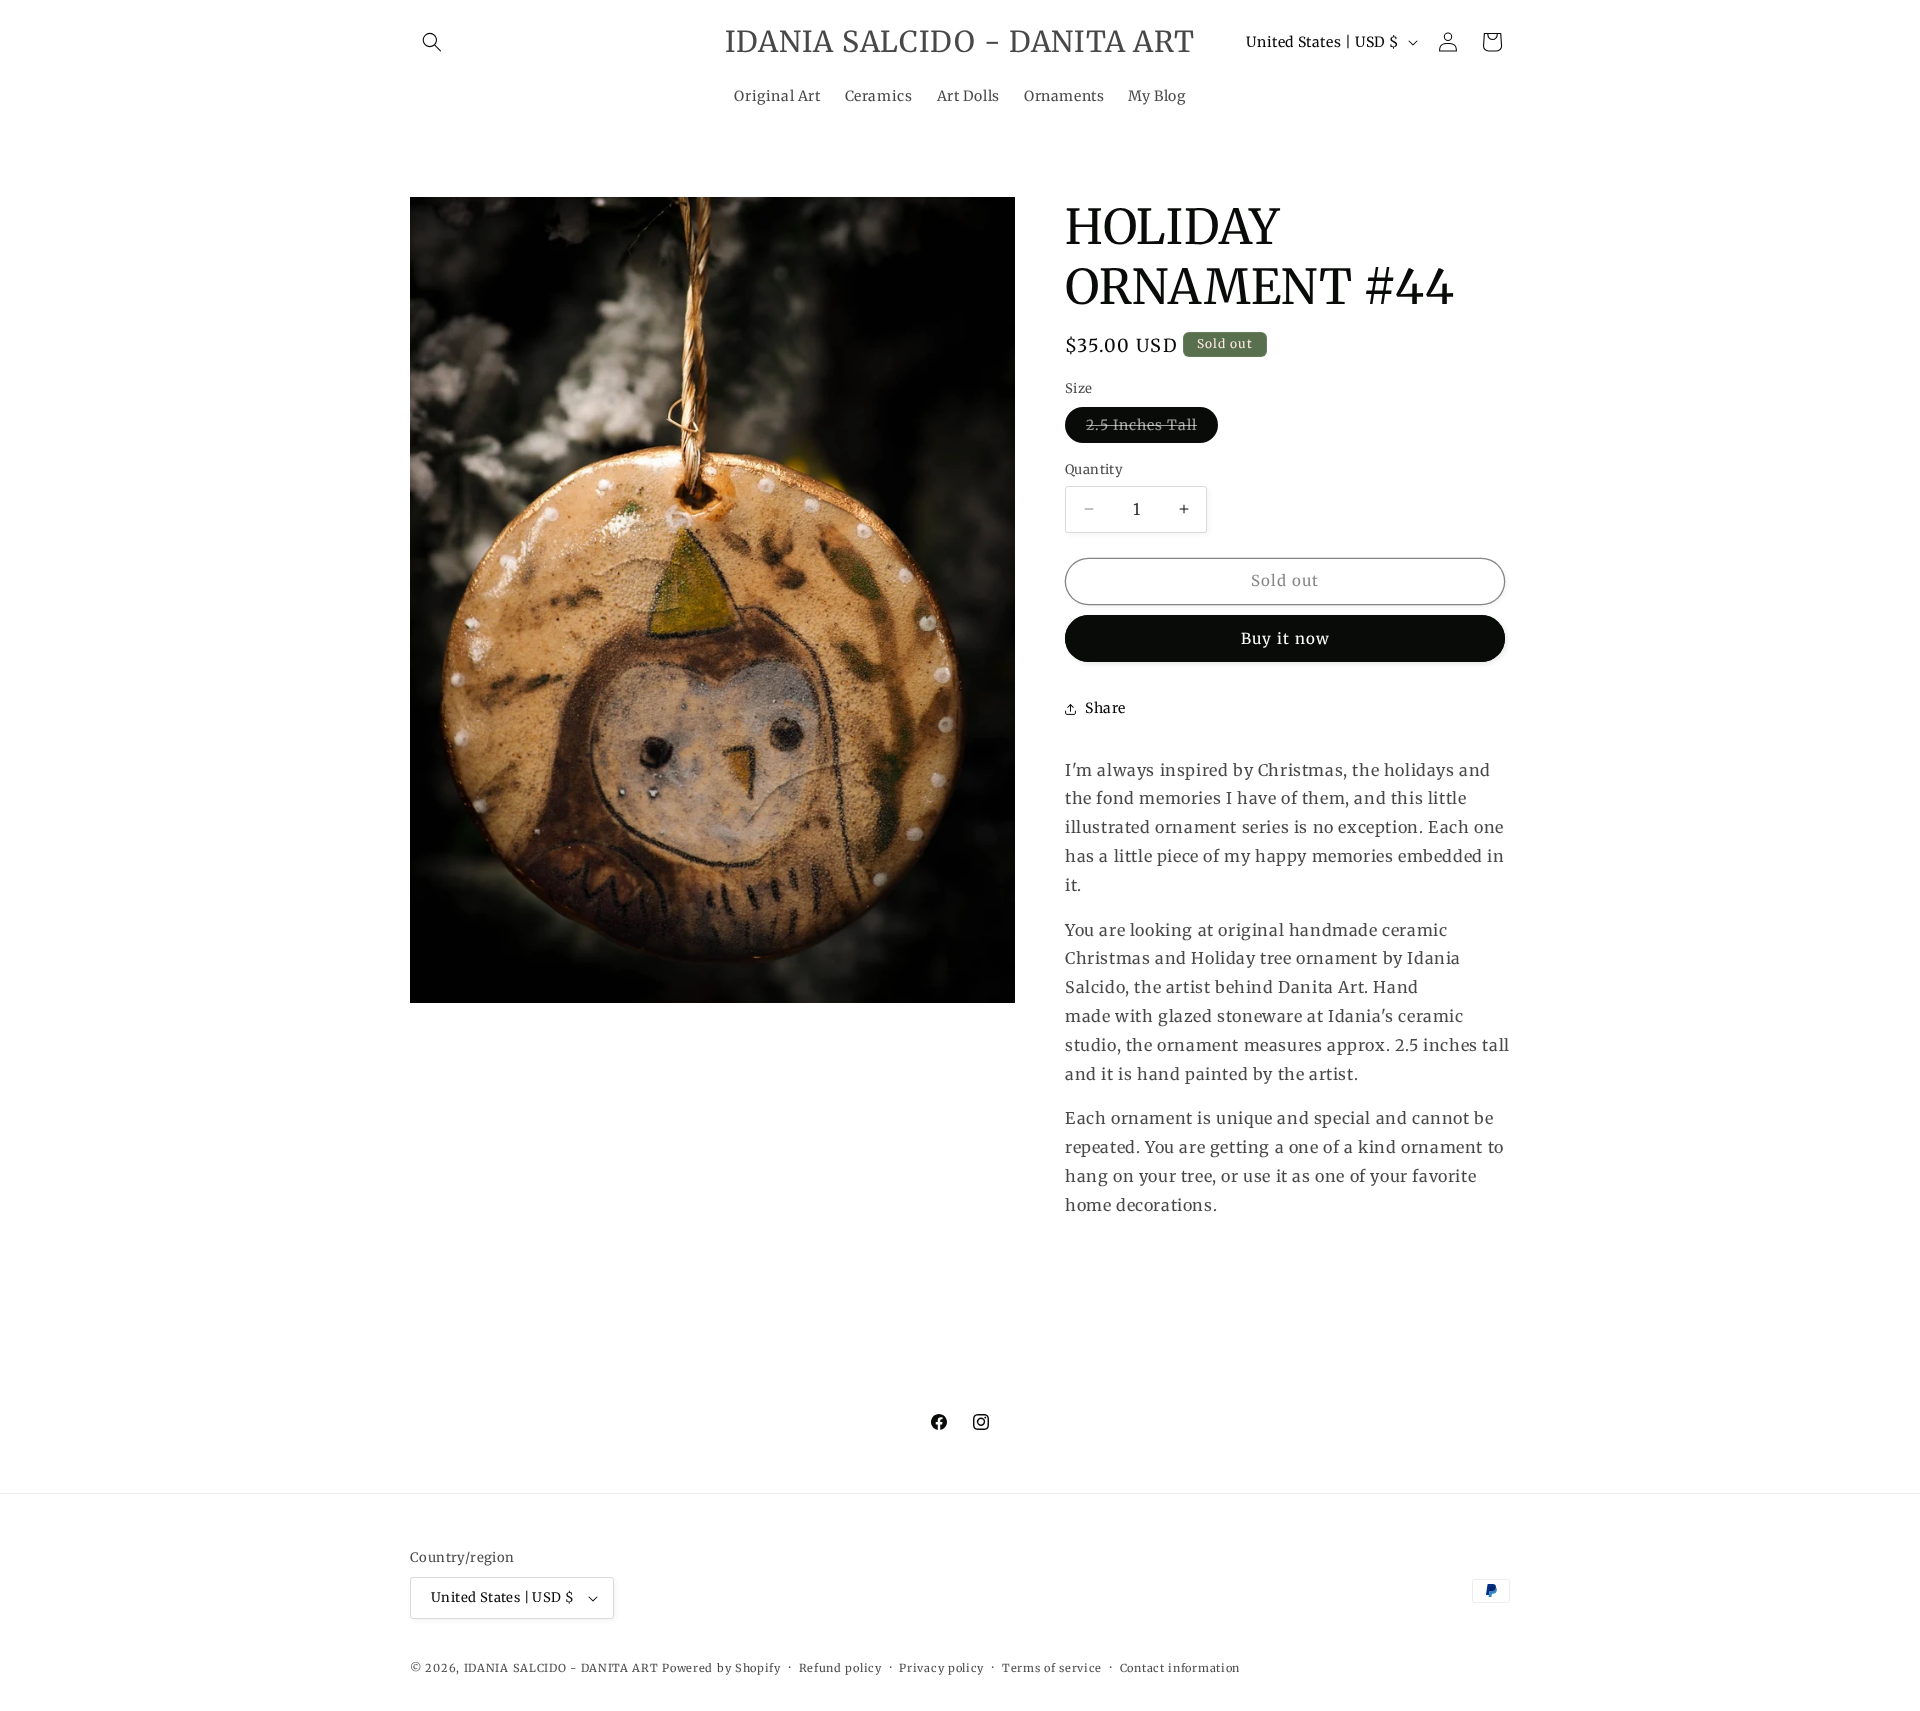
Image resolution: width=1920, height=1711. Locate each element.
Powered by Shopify (721, 1668)
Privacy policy (941, 1668)
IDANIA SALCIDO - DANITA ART (561, 1668)
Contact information (1180, 1668)
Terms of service (1052, 1668)
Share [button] (1105, 708)
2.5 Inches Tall (1152, 429)
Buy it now (1285, 638)
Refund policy (840, 1668)
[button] (432, 42)
